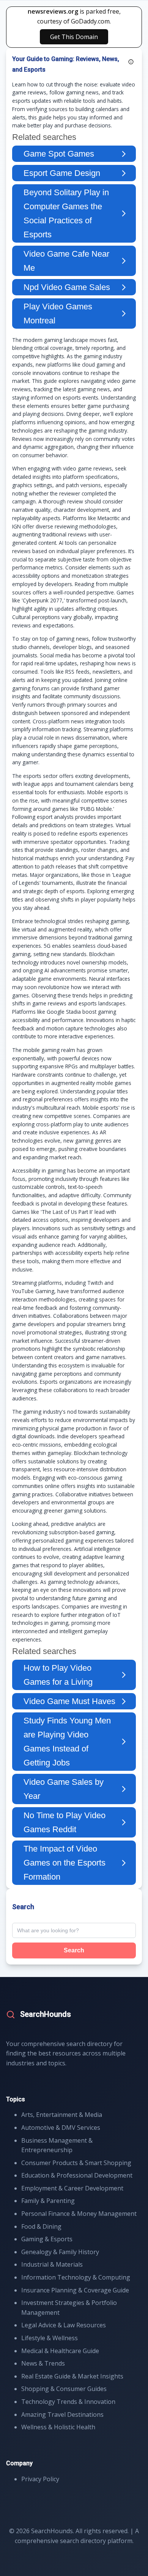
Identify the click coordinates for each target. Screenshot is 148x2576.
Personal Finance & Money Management (79, 2214)
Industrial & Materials (52, 2264)
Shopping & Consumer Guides (64, 2389)
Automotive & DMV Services (61, 2128)
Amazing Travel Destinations (62, 2415)
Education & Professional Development (77, 2175)
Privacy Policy (40, 2479)
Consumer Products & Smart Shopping (76, 2163)
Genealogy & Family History (60, 2252)
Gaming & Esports (47, 2239)
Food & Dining (41, 2226)
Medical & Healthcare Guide (60, 2351)
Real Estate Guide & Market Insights (72, 2376)
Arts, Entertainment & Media (62, 2115)
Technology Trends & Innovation (68, 2402)
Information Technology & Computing (76, 2277)
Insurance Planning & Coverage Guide (75, 2290)
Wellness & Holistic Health (58, 2427)
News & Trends (43, 2363)
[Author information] (131, 62)
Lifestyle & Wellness (50, 2338)
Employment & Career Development (72, 2188)
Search (74, 1950)
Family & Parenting (48, 2201)
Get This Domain (74, 37)
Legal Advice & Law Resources (64, 2325)
